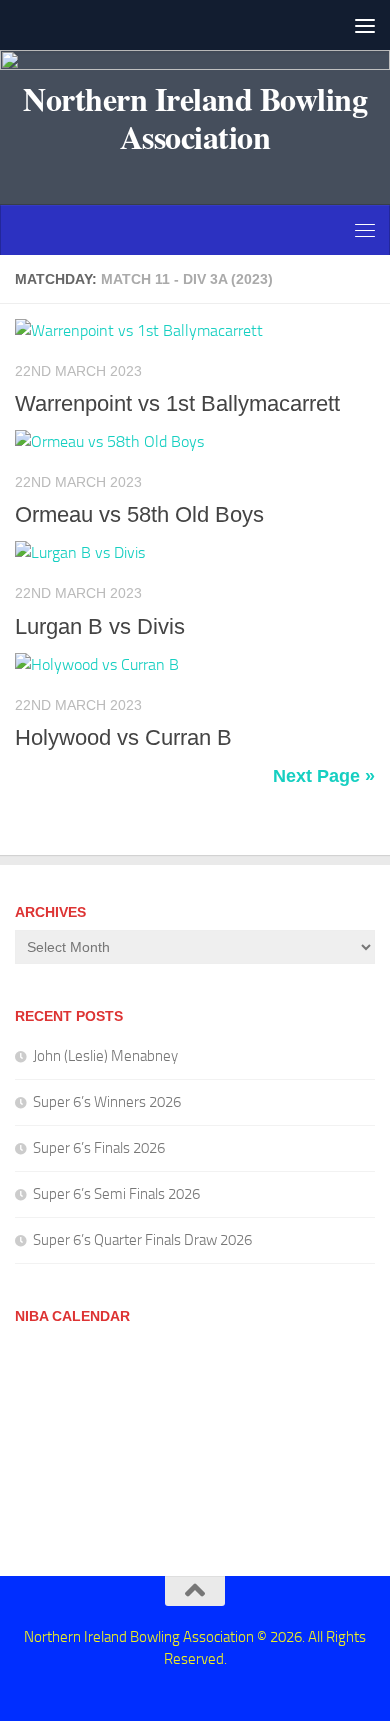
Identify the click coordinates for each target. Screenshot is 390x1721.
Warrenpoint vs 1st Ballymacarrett (177, 403)
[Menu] (365, 25)
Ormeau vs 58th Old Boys (139, 514)
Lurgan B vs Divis (100, 626)
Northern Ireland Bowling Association (195, 118)
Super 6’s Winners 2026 (107, 1102)
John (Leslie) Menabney (105, 1056)
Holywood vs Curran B (123, 737)
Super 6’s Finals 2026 (99, 1148)
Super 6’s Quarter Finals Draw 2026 (142, 1240)
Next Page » (324, 776)
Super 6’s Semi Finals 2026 (116, 1194)
